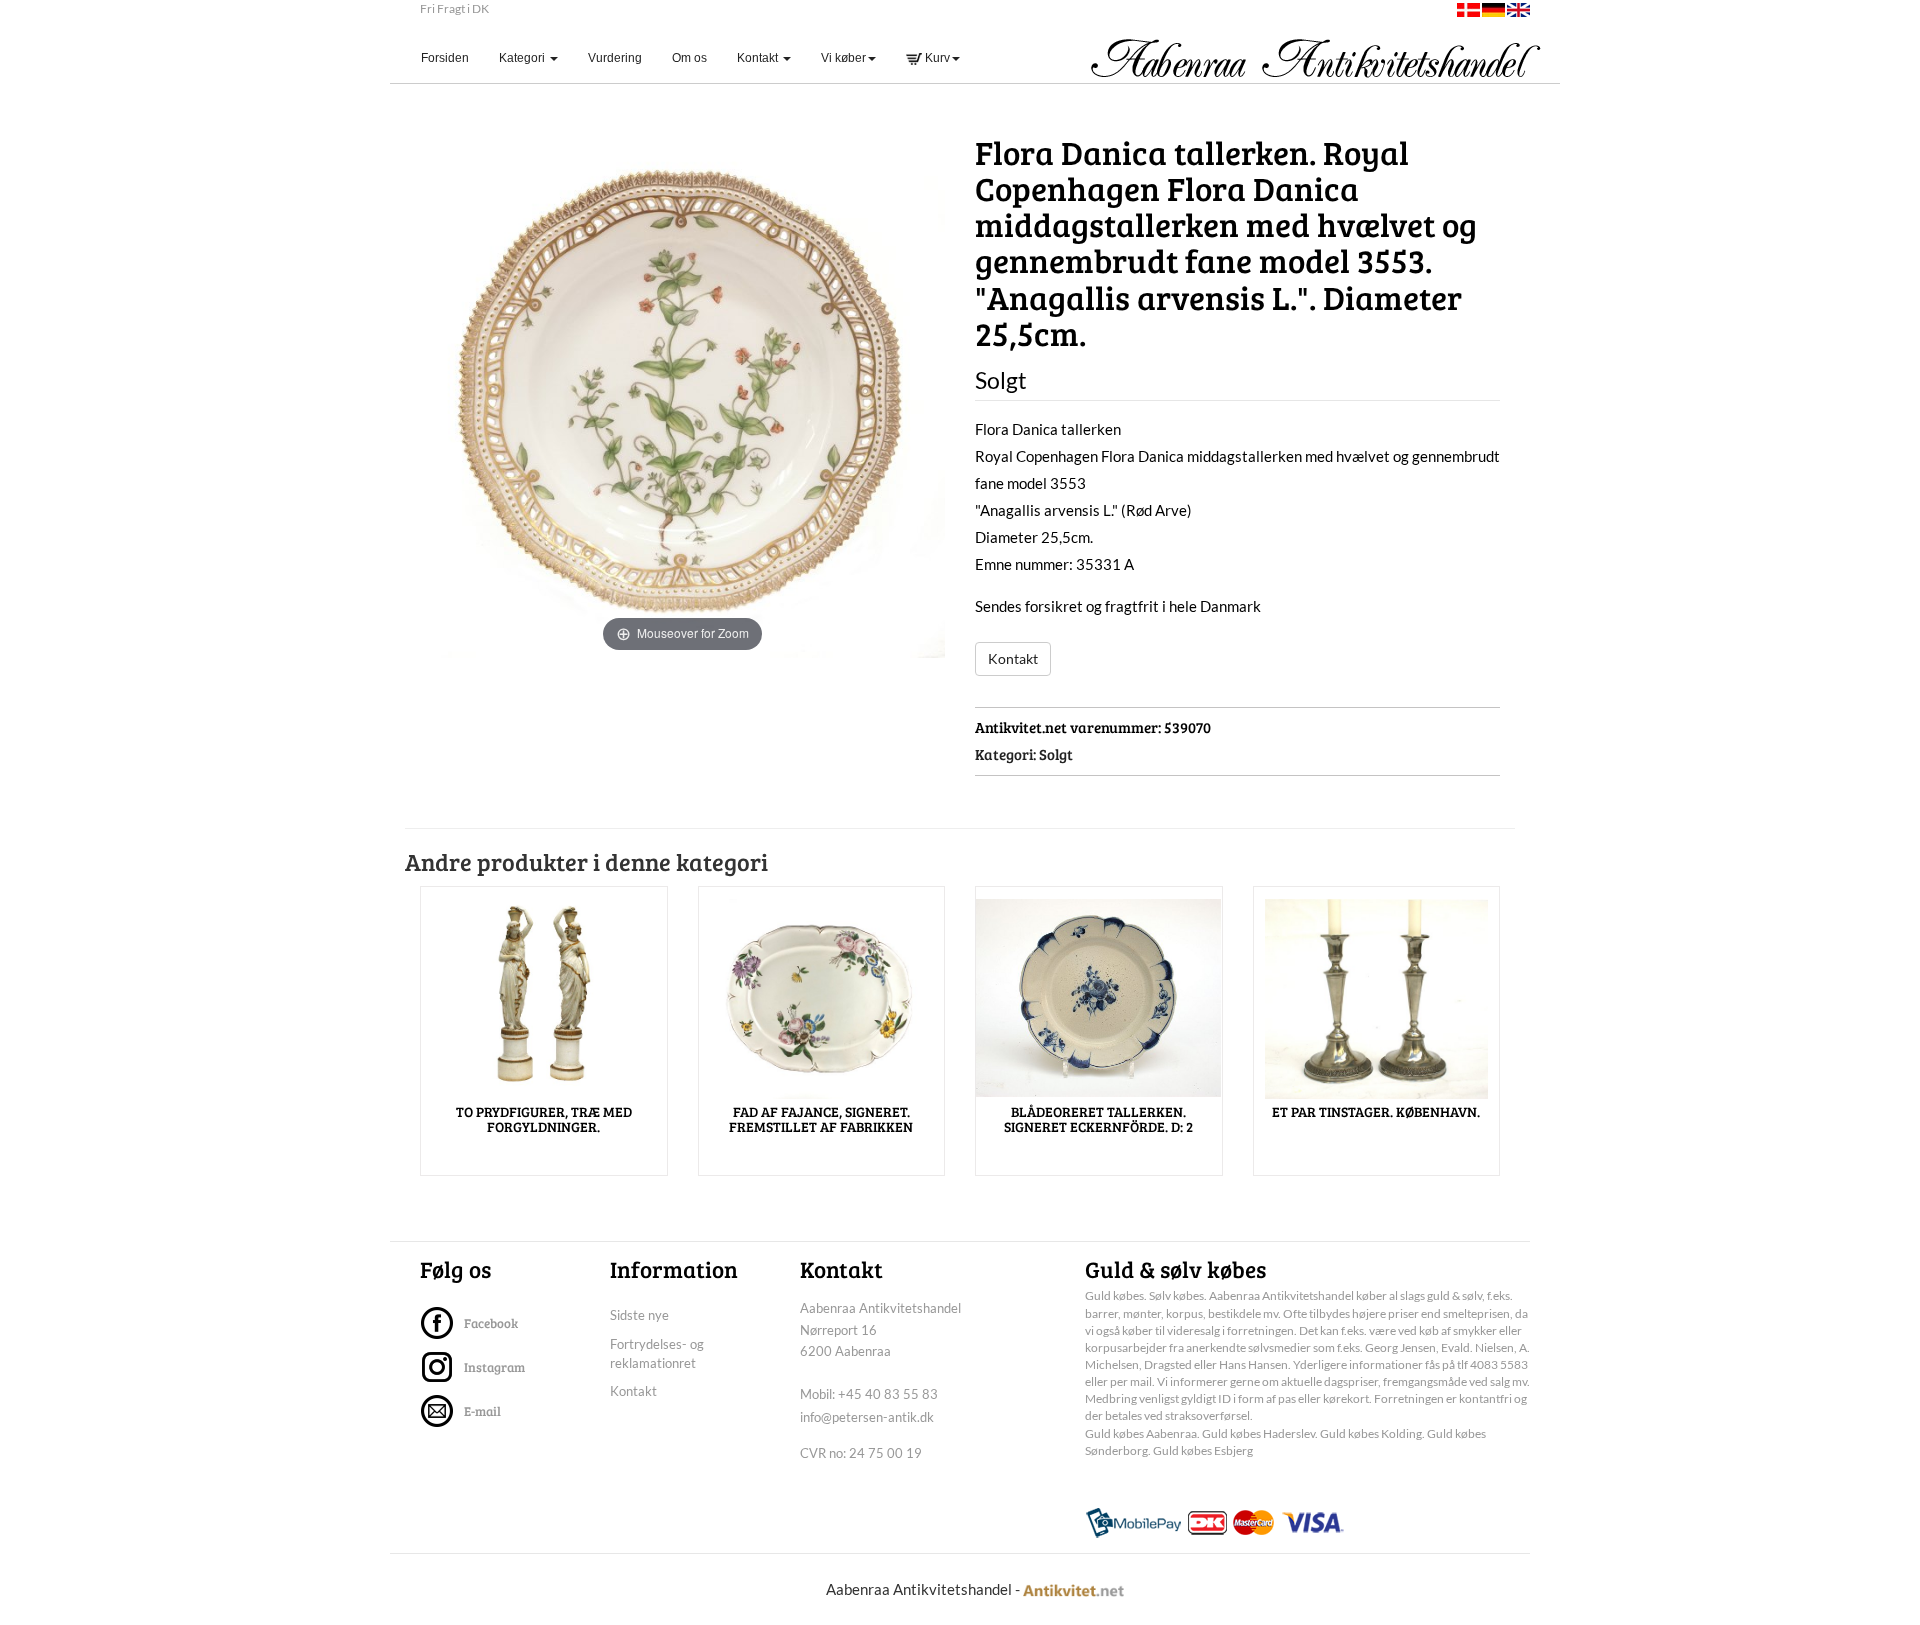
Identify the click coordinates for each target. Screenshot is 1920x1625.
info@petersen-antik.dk (867, 1417)
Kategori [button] (523, 58)
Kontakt (1013, 658)
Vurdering (615, 58)
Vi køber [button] (843, 58)
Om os (689, 58)
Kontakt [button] (759, 58)
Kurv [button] (936, 58)
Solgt (1056, 754)
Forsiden (452, 57)
